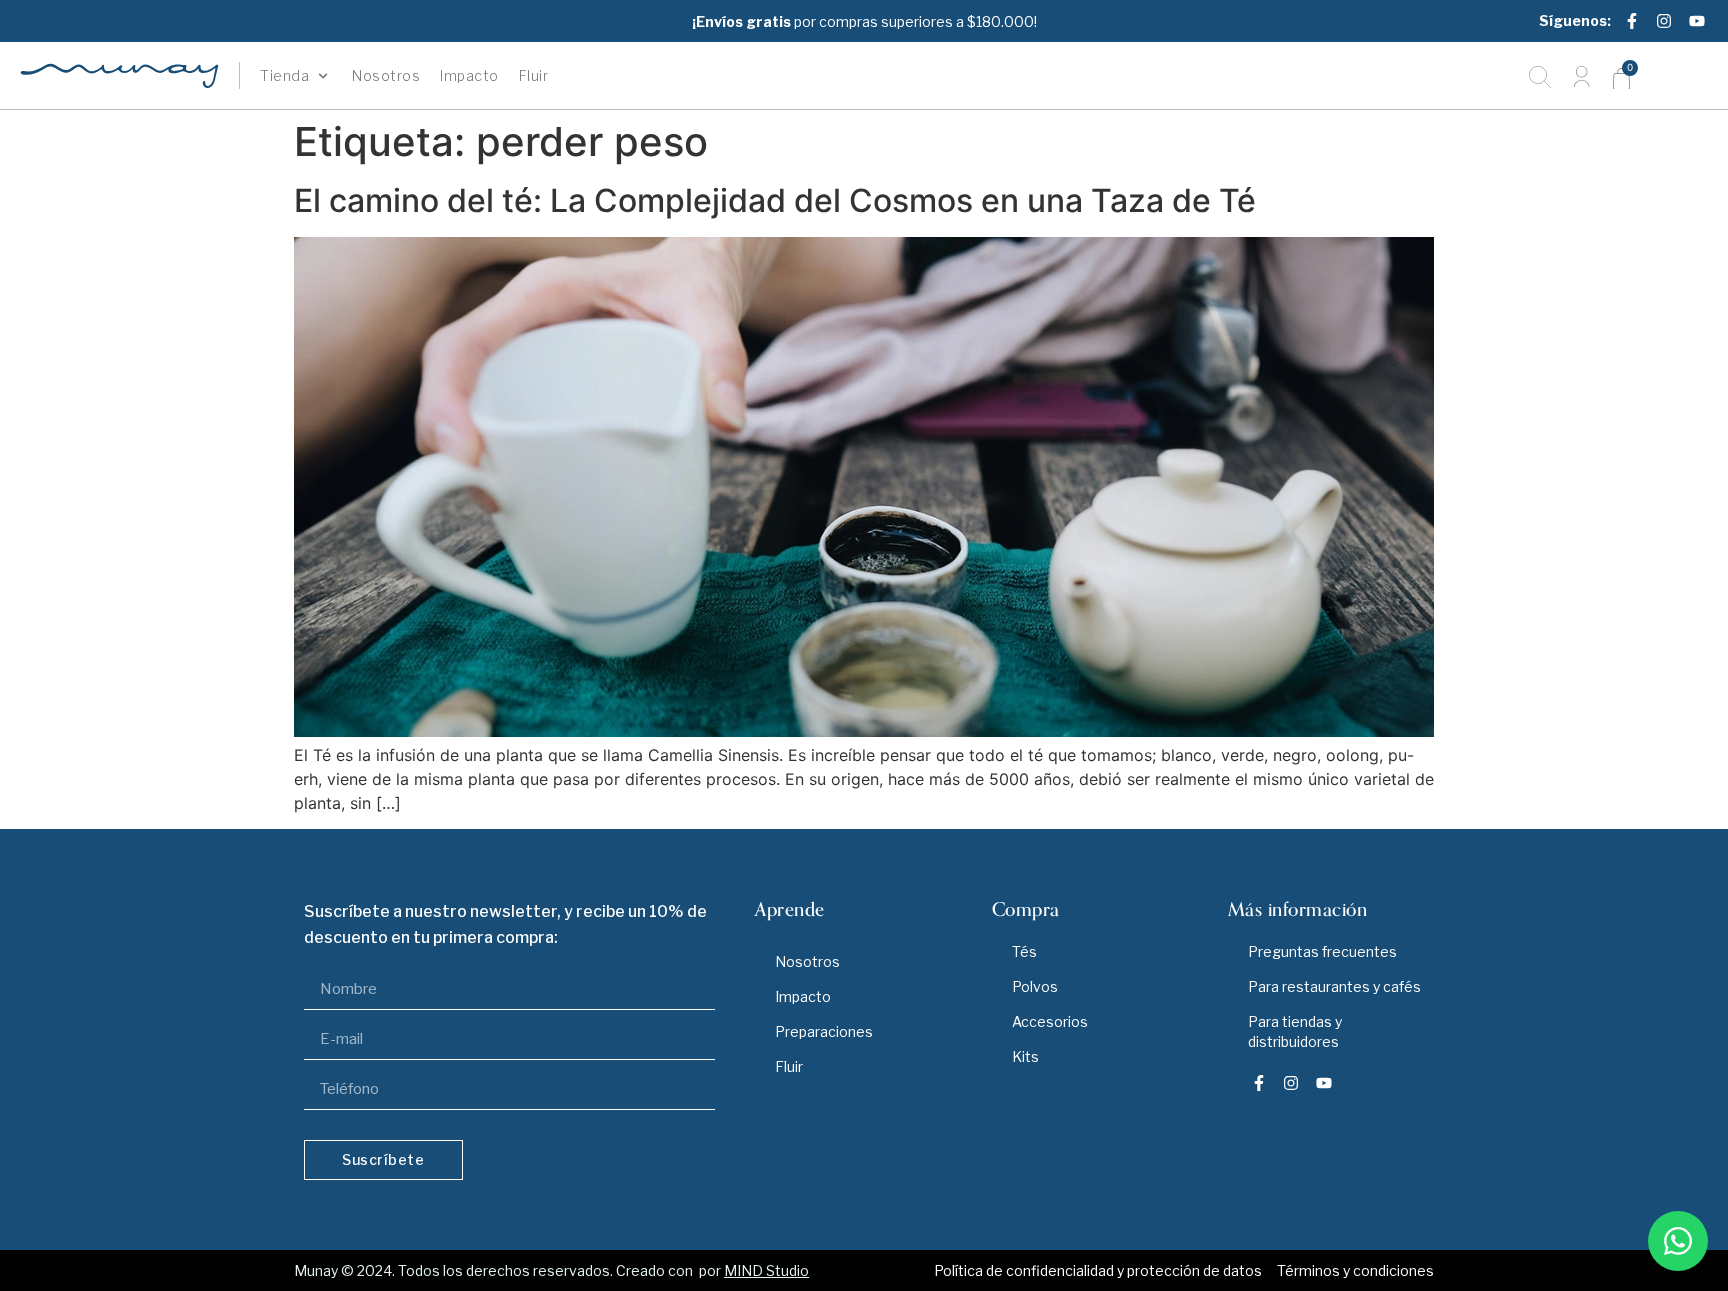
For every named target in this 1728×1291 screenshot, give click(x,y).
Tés (1024, 951)
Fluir (789, 1066)
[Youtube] (1697, 21)
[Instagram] (1664, 21)
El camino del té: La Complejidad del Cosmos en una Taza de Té (775, 200)
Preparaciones (824, 1031)
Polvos (1035, 986)
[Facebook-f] (1632, 21)
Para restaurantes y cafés (1334, 986)
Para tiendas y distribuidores (1295, 1031)
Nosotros (807, 961)
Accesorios (1050, 1021)
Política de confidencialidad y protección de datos (1098, 1270)
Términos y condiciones (1355, 1270)
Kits (1025, 1056)
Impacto (803, 996)
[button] (296, 75)
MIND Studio (766, 1270)
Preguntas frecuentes (1322, 951)
